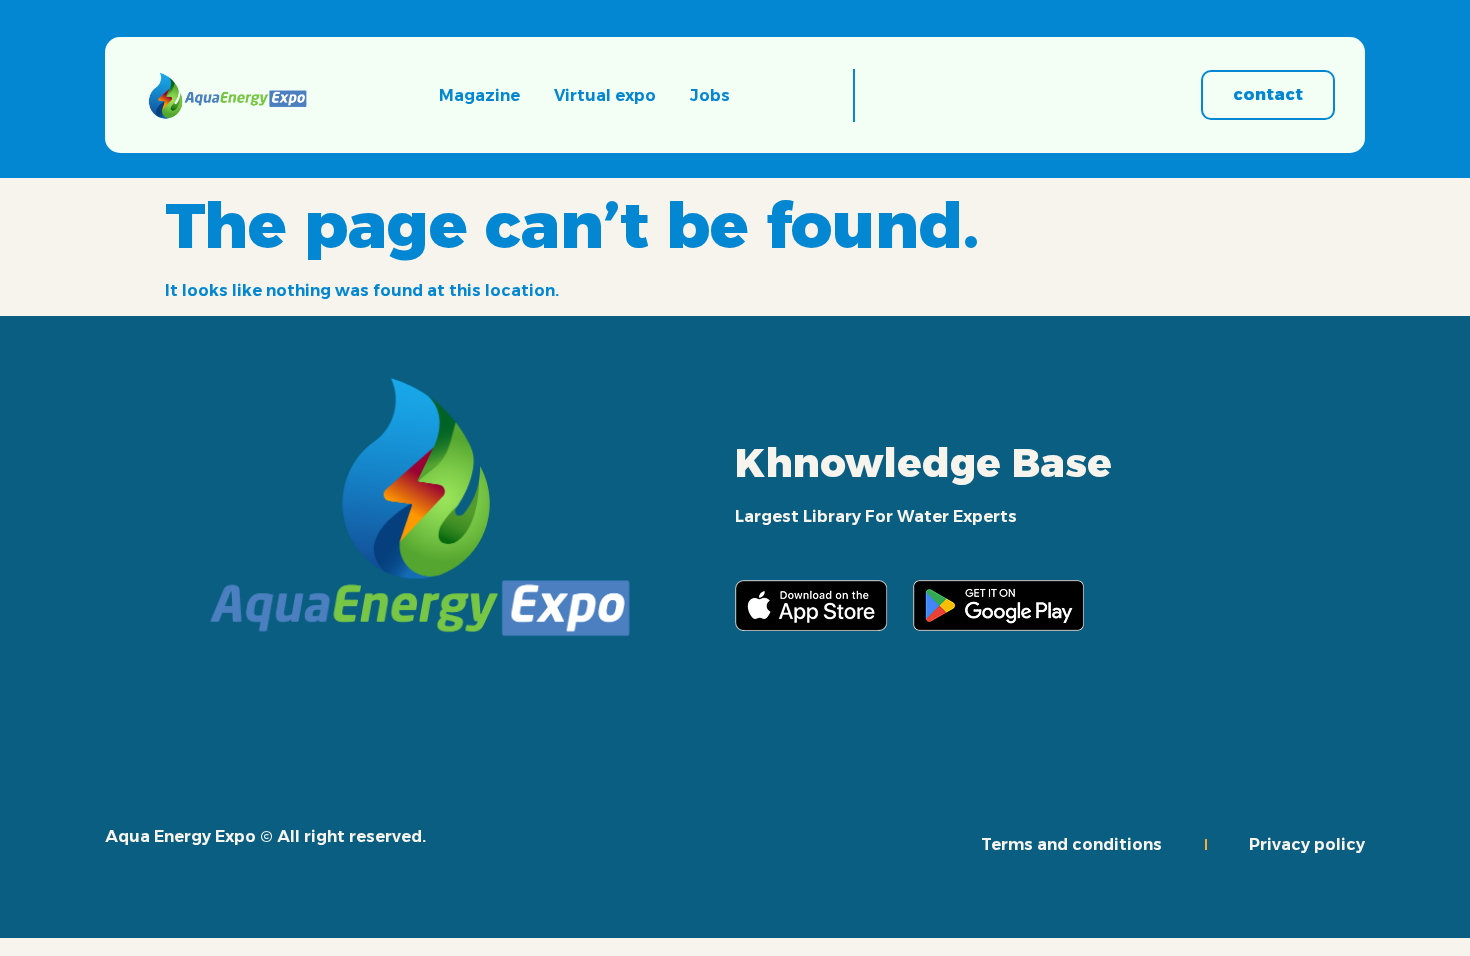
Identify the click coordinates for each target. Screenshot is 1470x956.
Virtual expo (605, 95)
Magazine (479, 95)
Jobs (710, 95)
